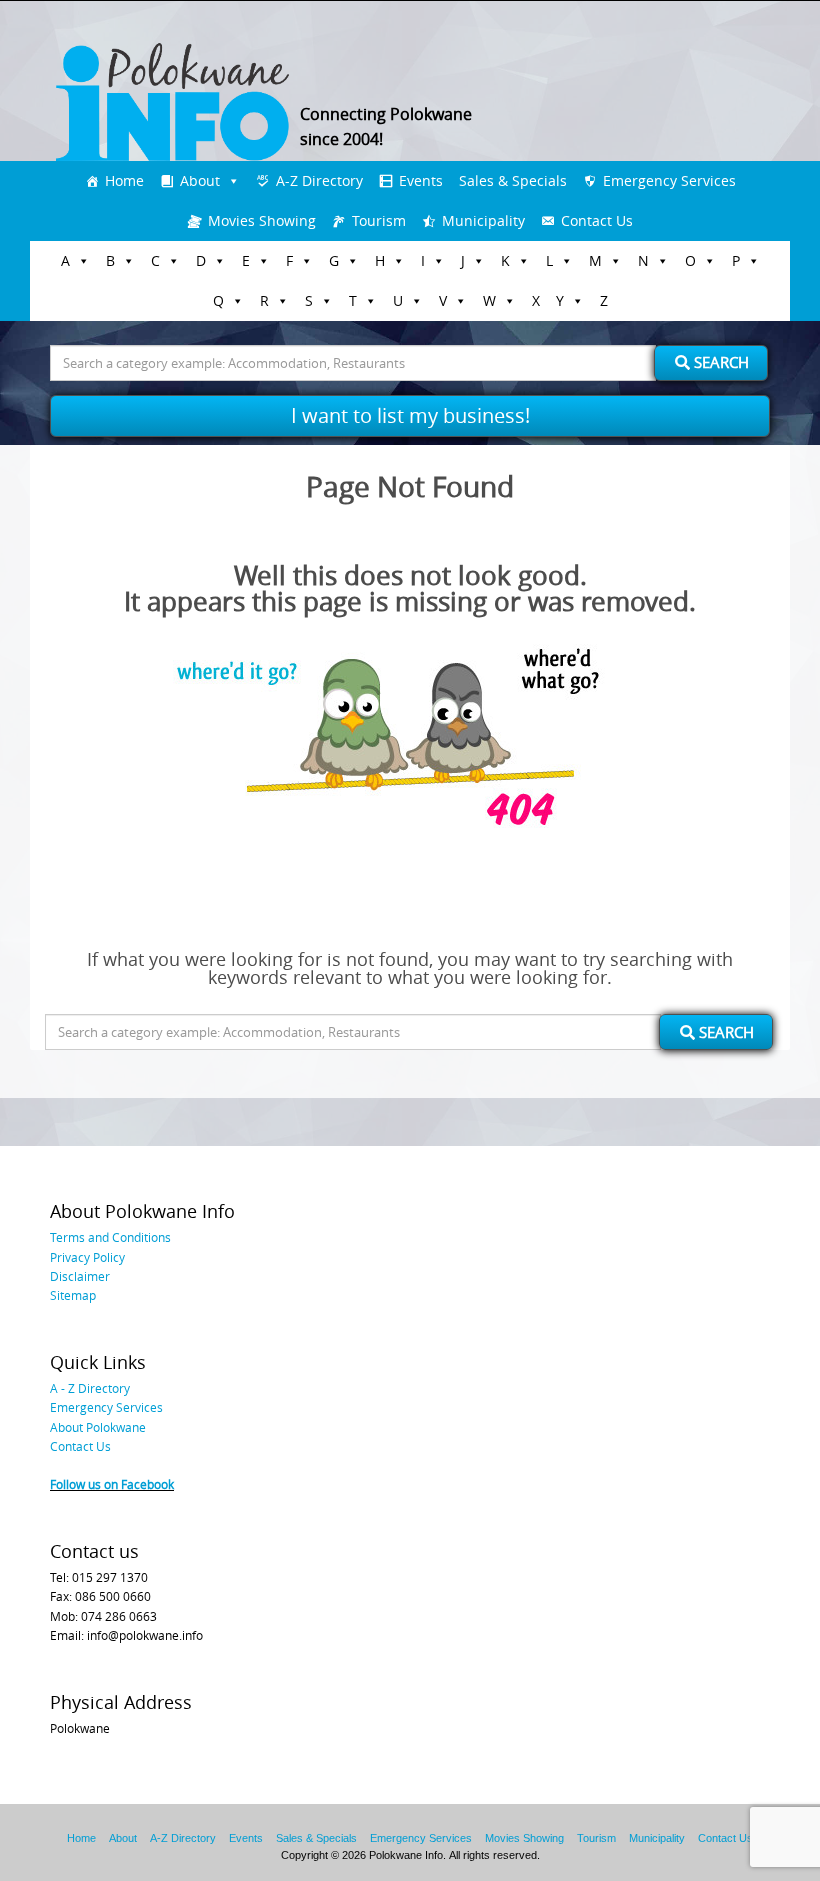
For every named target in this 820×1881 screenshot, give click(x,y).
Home (124, 180)
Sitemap (73, 1295)
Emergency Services (669, 180)
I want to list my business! (410, 415)
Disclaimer (80, 1276)
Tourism (379, 220)
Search (719, 362)
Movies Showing (262, 220)
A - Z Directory (90, 1388)
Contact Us (597, 220)
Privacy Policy (87, 1257)
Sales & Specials (513, 180)
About (200, 180)
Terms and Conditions (110, 1237)
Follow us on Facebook (112, 1484)
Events (421, 180)
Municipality (483, 220)
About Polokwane (98, 1427)
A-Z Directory (319, 180)
